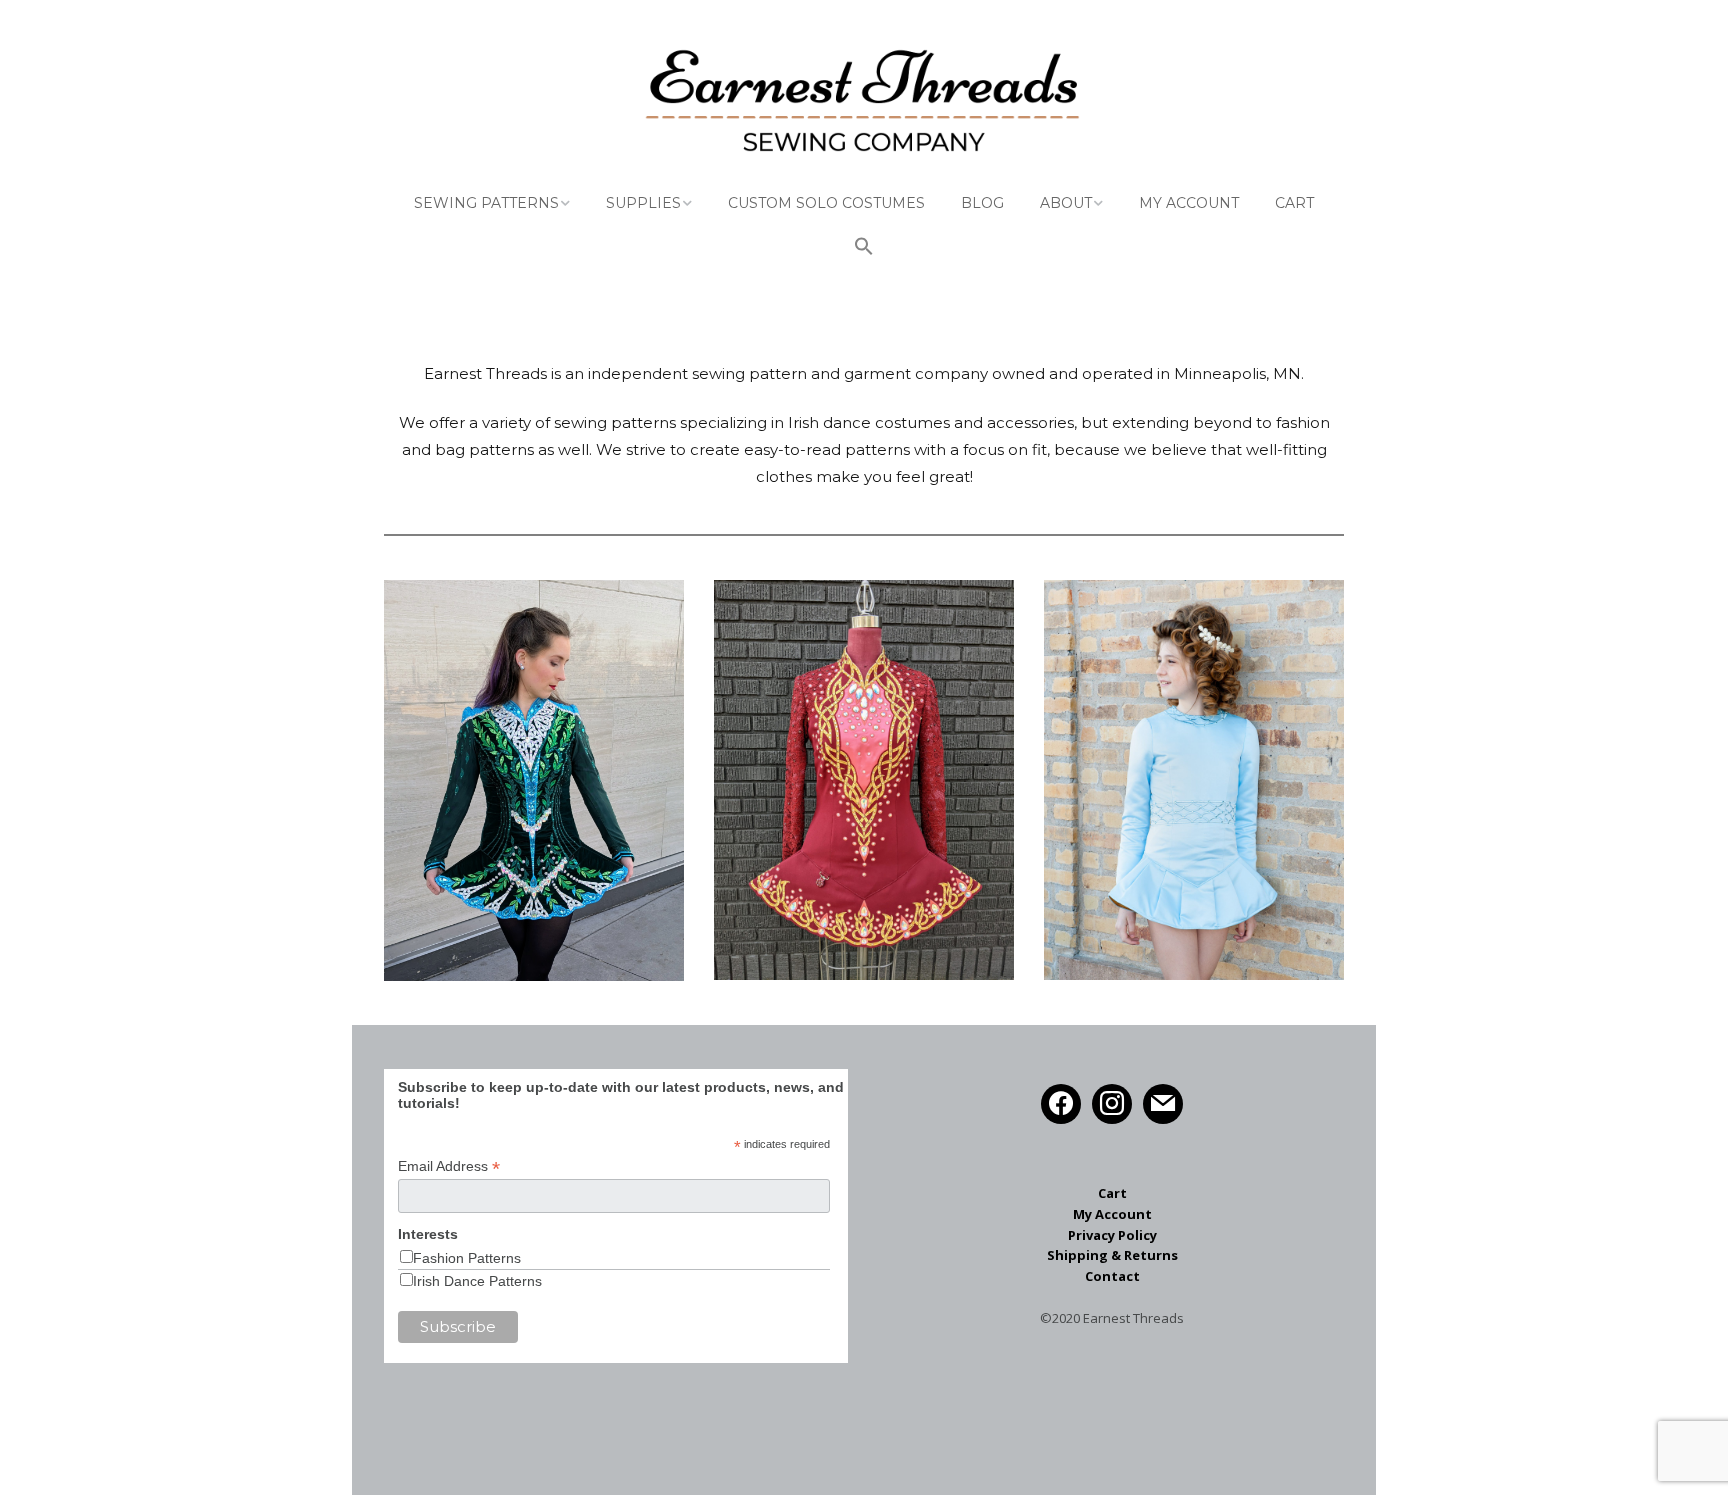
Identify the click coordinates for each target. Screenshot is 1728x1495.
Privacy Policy (1112, 1235)
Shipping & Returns (1112, 1255)
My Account (1112, 1214)
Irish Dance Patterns (477, 1281)
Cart (1294, 203)
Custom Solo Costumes (826, 203)
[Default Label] (1163, 1102)
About (1066, 203)
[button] (864, 249)
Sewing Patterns (486, 203)
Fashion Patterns (467, 1258)
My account (1189, 203)
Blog (982, 203)
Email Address (449, 1166)
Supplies (643, 203)
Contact (1112, 1276)
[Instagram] (1112, 1102)
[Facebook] (1061, 1102)
